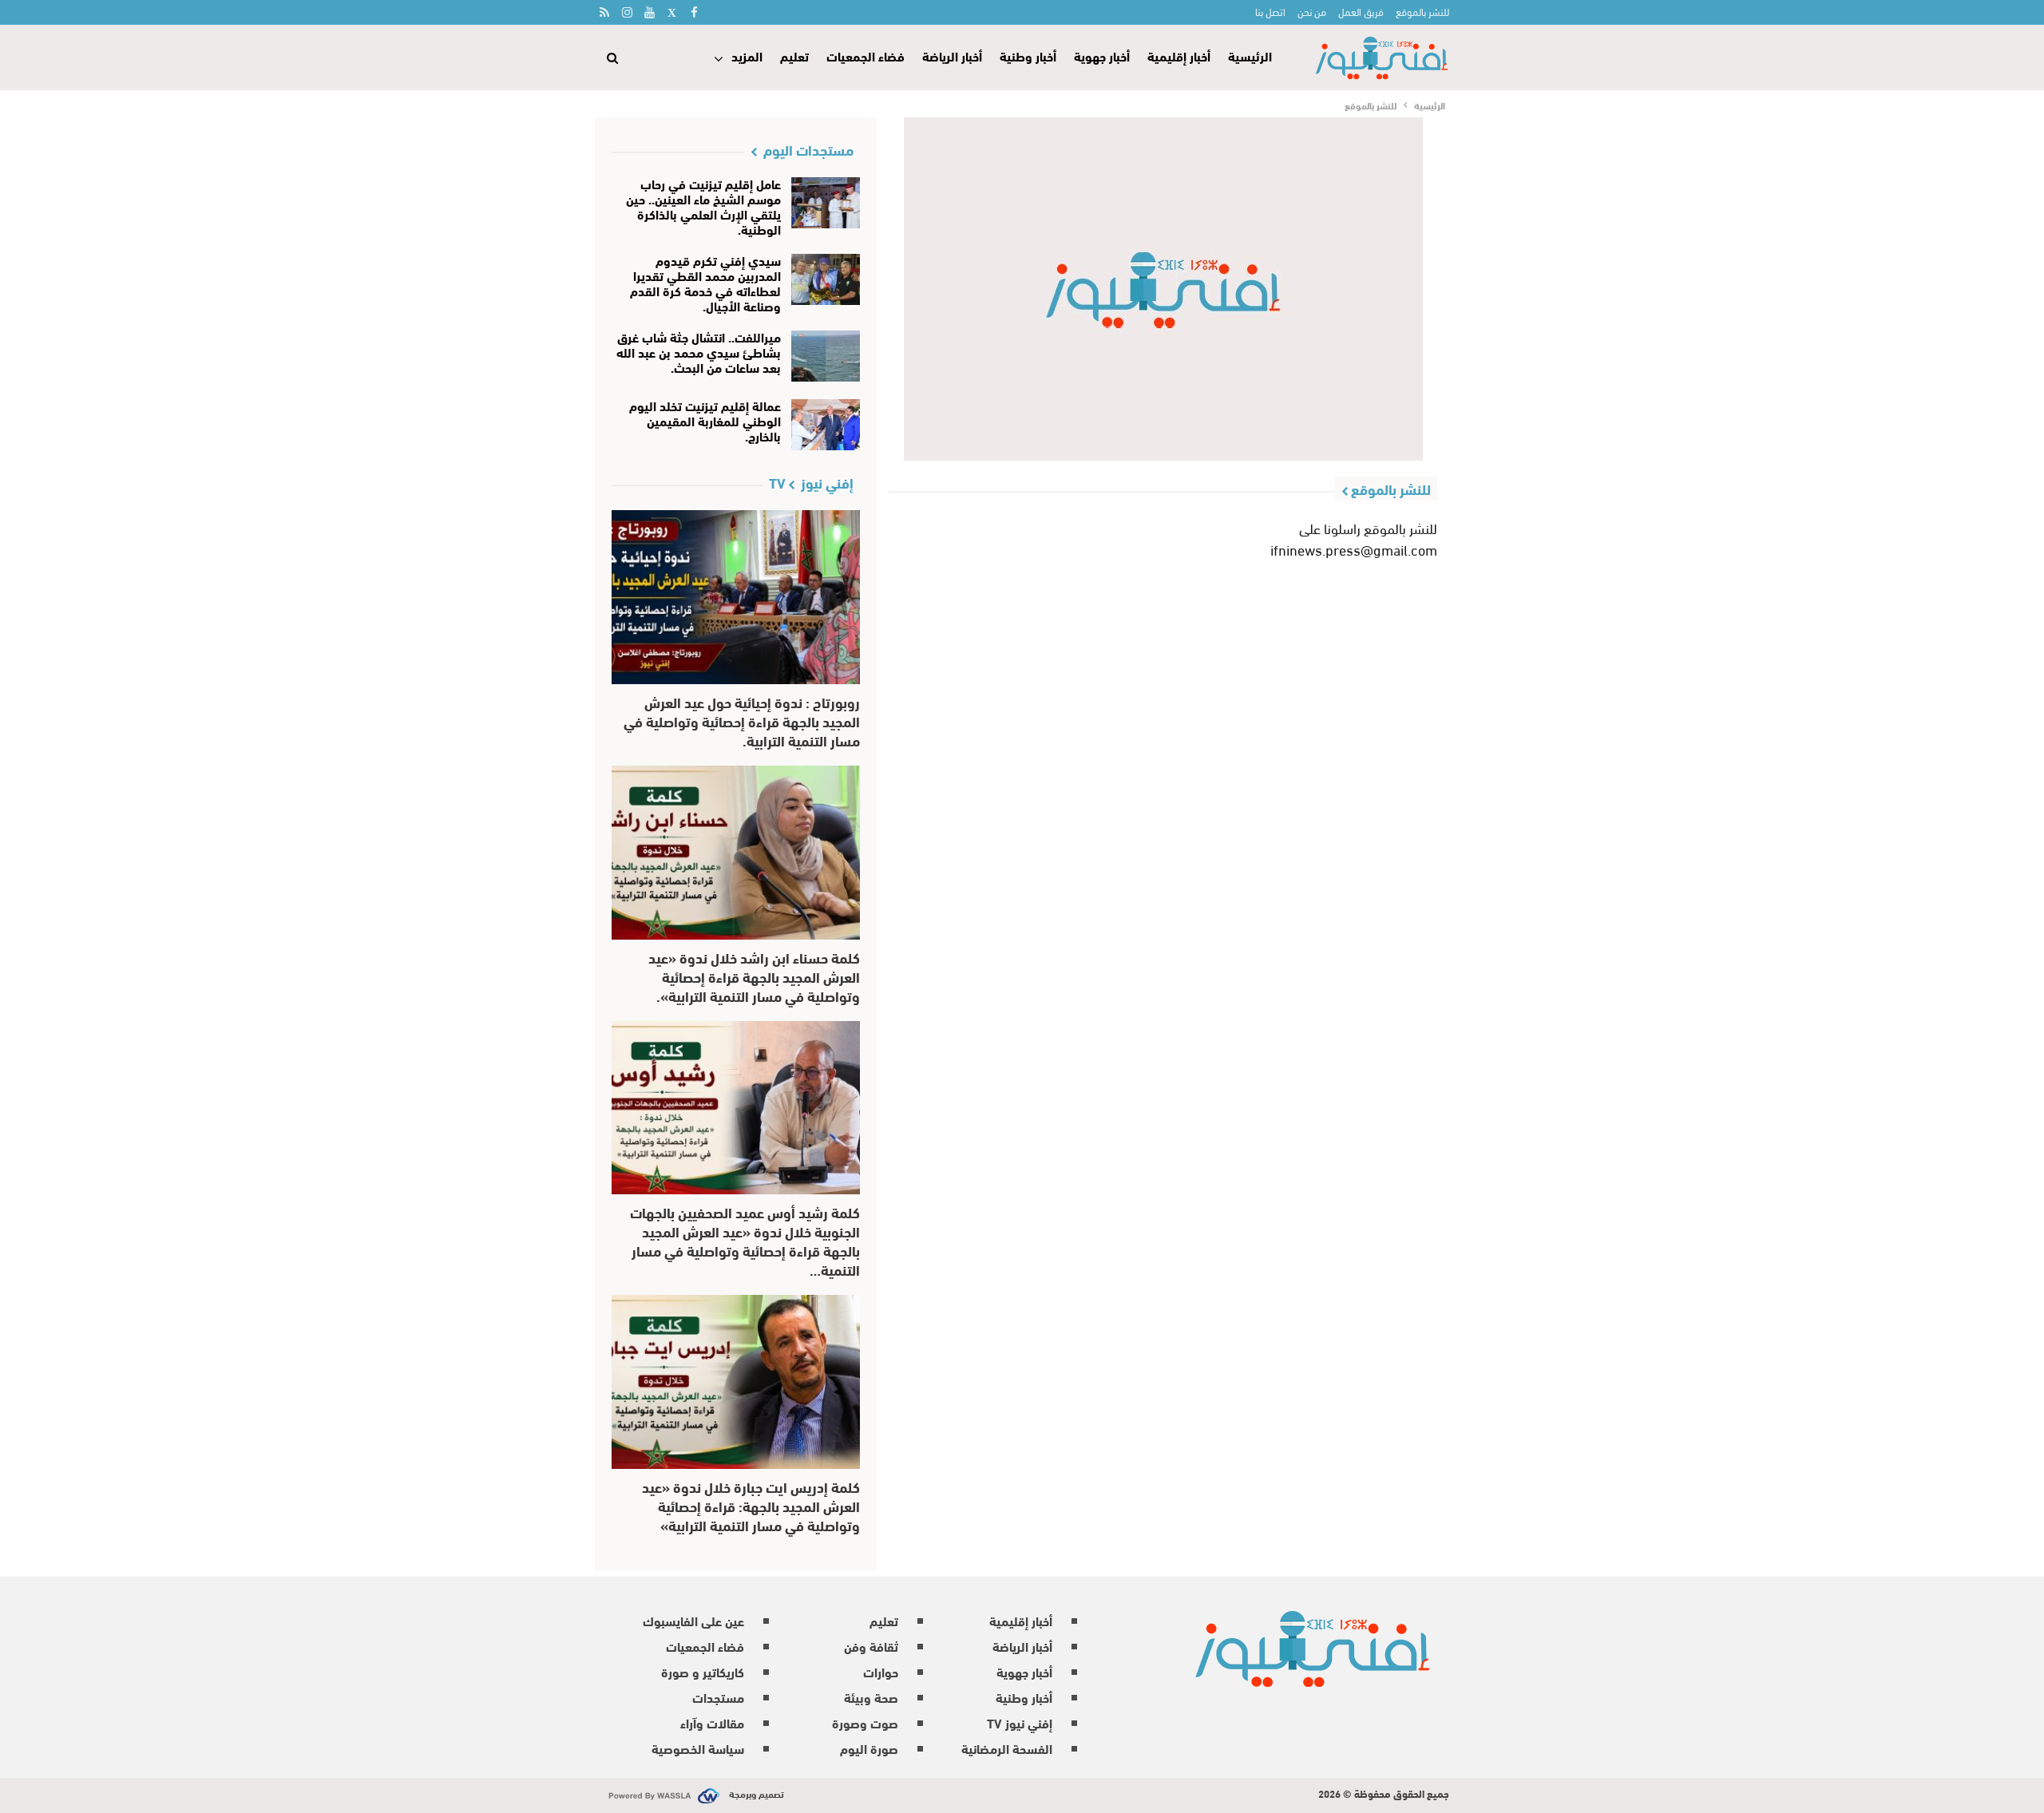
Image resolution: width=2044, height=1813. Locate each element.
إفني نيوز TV (1020, 1722)
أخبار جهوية (1102, 55)
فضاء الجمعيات (866, 55)
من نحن (1312, 11)
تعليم (794, 55)
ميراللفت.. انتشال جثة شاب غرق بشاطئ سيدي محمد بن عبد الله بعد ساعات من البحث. (699, 352)
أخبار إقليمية (1179, 55)
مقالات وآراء (712, 1722)
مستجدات (718, 1697)
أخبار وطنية (1028, 55)
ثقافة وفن (871, 1646)
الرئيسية (1250, 55)
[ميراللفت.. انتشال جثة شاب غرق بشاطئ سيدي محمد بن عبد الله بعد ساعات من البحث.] (826, 356)
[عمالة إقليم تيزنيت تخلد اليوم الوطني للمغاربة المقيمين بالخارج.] (826, 425)
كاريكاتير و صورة (703, 1671)
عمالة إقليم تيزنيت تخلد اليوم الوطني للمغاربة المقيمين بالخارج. (705, 420)
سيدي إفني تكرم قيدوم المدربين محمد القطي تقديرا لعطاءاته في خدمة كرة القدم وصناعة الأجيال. (705, 283)
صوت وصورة (865, 1722)
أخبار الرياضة (952, 55)
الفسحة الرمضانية (1007, 1748)
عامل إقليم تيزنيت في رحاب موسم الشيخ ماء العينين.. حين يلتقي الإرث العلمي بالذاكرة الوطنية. (703, 206)
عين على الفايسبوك (693, 1620)
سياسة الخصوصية (698, 1748)
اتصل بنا (1270, 11)
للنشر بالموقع (1422, 11)
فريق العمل (1361, 11)
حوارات (881, 1671)
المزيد (747, 55)
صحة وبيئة (871, 1697)
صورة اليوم (869, 1748)
